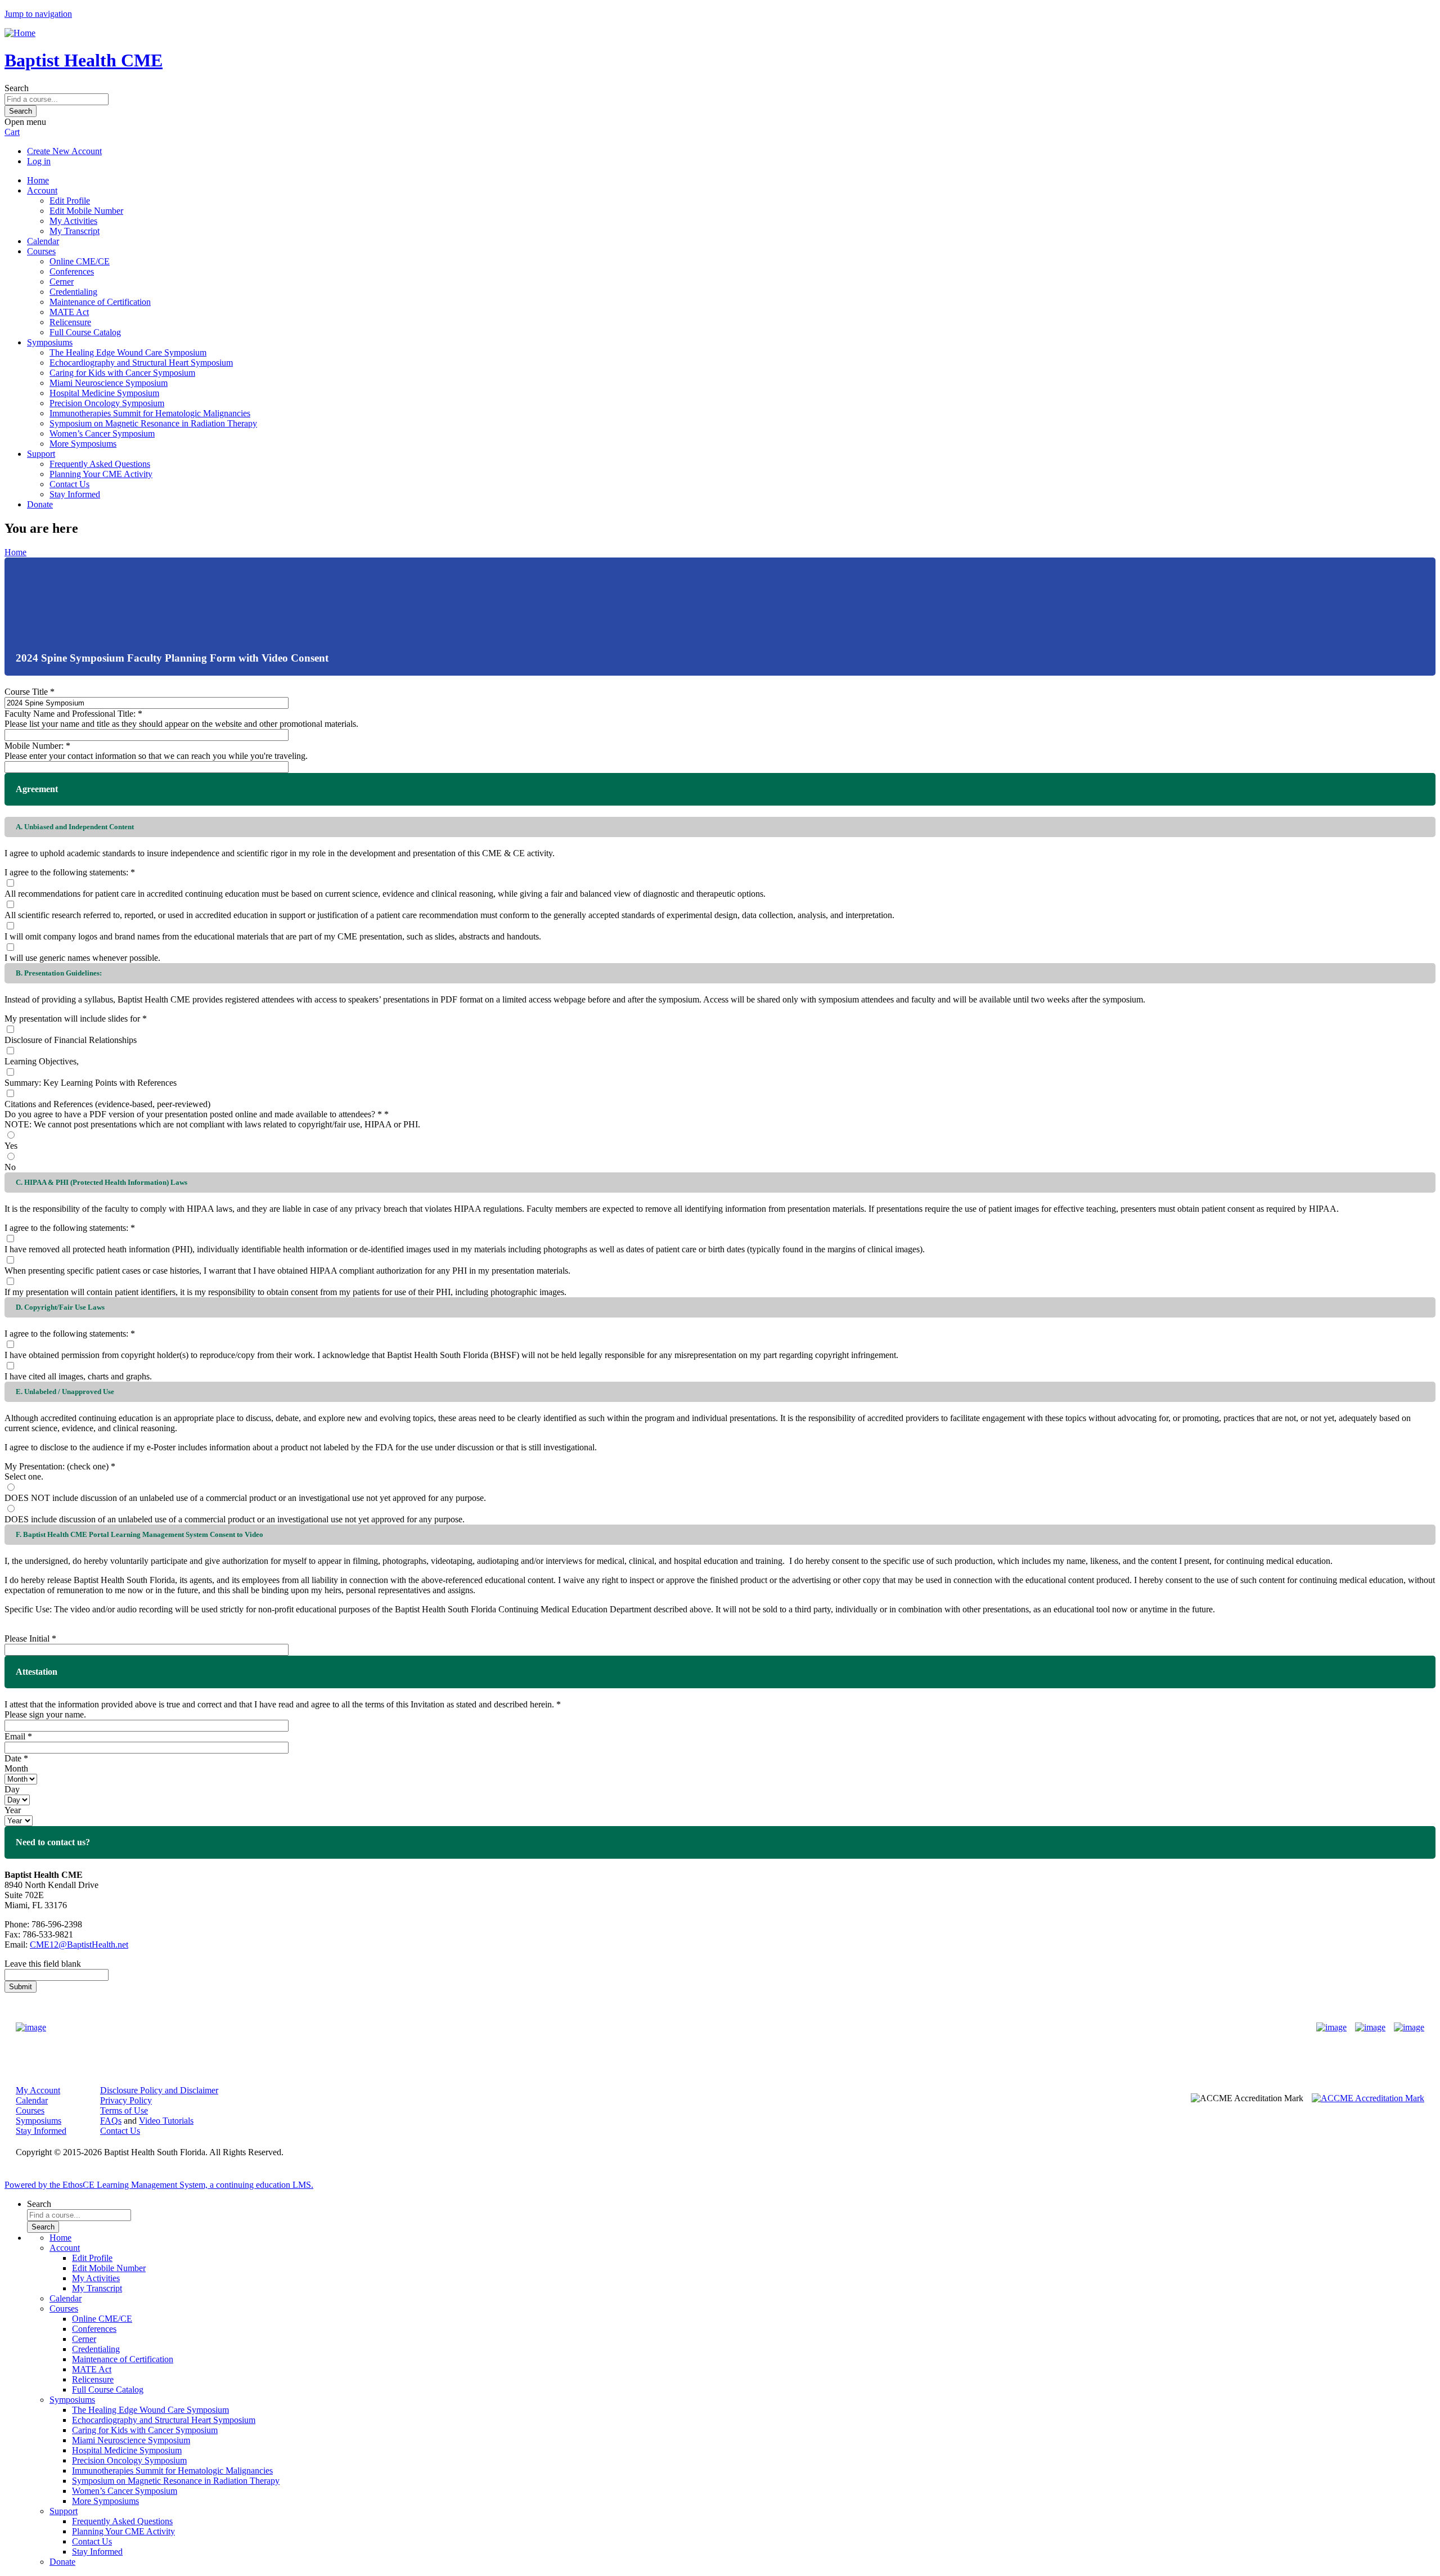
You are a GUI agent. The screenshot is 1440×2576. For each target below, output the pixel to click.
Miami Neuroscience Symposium (109, 383)
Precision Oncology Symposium (107, 403)
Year (13, 1810)
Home (38, 180)
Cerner (62, 282)
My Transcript (75, 231)
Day (12, 1789)
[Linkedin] (1409, 2027)
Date (13, 1758)
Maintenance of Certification (100, 302)
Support (41, 454)
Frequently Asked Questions (100, 464)
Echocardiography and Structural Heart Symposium (141, 363)
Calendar (43, 241)
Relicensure (70, 322)
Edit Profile (70, 201)
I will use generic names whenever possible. (82, 958)
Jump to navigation (38, 14)
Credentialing (73, 292)
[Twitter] (1370, 2027)
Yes (11, 1146)
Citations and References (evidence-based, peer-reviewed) (107, 1104)
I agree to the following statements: (66, 872)
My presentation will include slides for (72, 1019)
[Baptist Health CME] (31, 2027)
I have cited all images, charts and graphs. (78, 1376)
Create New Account (64, 151)
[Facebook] (1331, 2027)
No (10, 1167)
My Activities (73, 221)
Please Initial (27, 1638)
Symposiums (50, 342)
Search (17, 88)
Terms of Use (124, 2110)
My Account (38, 2090)
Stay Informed (75, 494)
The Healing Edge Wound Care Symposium (128, 352)
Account (42, 190)
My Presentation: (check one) (57, 1466)
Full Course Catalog (85, 332)
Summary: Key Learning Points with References (91, 1083)
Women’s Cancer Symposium (102, 433)
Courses (41, 251)
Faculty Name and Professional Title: (70, 714)
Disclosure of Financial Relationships (71, 1040)
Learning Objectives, (42, 1061)
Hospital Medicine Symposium (104, 393)
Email (15, 1736)
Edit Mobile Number (86, 211)
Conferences (72, 271)
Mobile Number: (34, 746)
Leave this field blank (43, 1964)
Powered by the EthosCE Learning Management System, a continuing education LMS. (159, 2185)
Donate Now (685, 2027)
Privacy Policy (126, 2100)
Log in (39, 161)
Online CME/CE (80, 261)
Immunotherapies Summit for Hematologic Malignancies (150, 413)
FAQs (111, 2121)
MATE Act (69, 312)
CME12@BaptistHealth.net (79, 1945)
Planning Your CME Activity (101, 474)
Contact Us (69, 484)
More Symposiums (83, 444)
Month (16, 1768)
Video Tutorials (166, 2121)
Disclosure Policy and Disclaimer (159, 2090)
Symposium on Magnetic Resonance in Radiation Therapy (153, 423)
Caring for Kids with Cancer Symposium (122, 373)
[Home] (20, 33)
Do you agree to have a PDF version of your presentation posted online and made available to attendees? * (193, 1114)
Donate (40, 504)
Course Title (26, 692)
